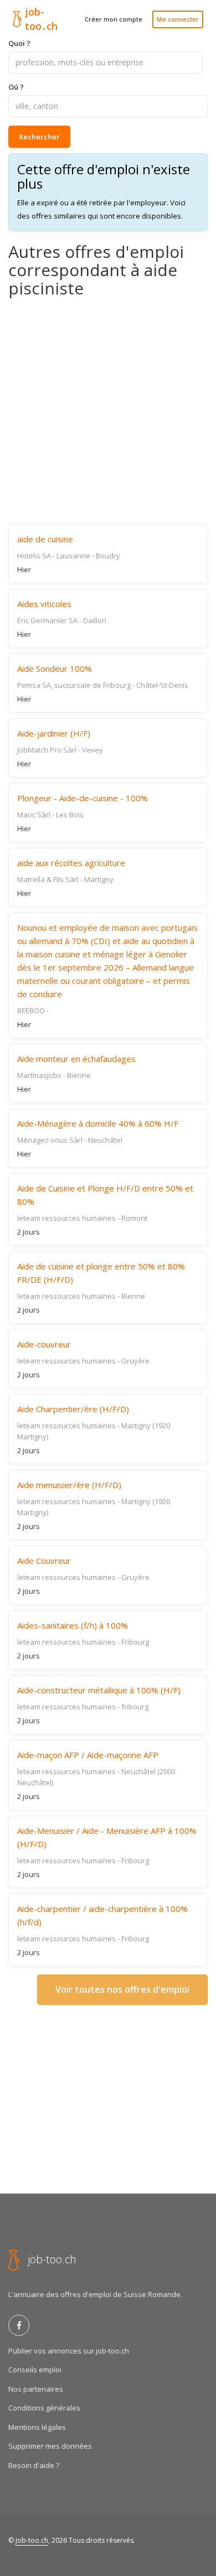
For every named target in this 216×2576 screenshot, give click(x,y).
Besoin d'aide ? (34, 2465)
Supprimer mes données (50, 2446)
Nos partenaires (36, 2389)
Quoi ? (19, 43)
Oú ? (16, 87)
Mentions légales (37, 2427)
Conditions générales (44, 2408)
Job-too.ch (32, 2540)
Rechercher (39, 137)
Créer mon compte (114, 19)
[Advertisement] (108, 411)
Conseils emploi (35, 2370)
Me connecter (178, 19)
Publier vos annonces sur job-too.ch (69, 2351)
